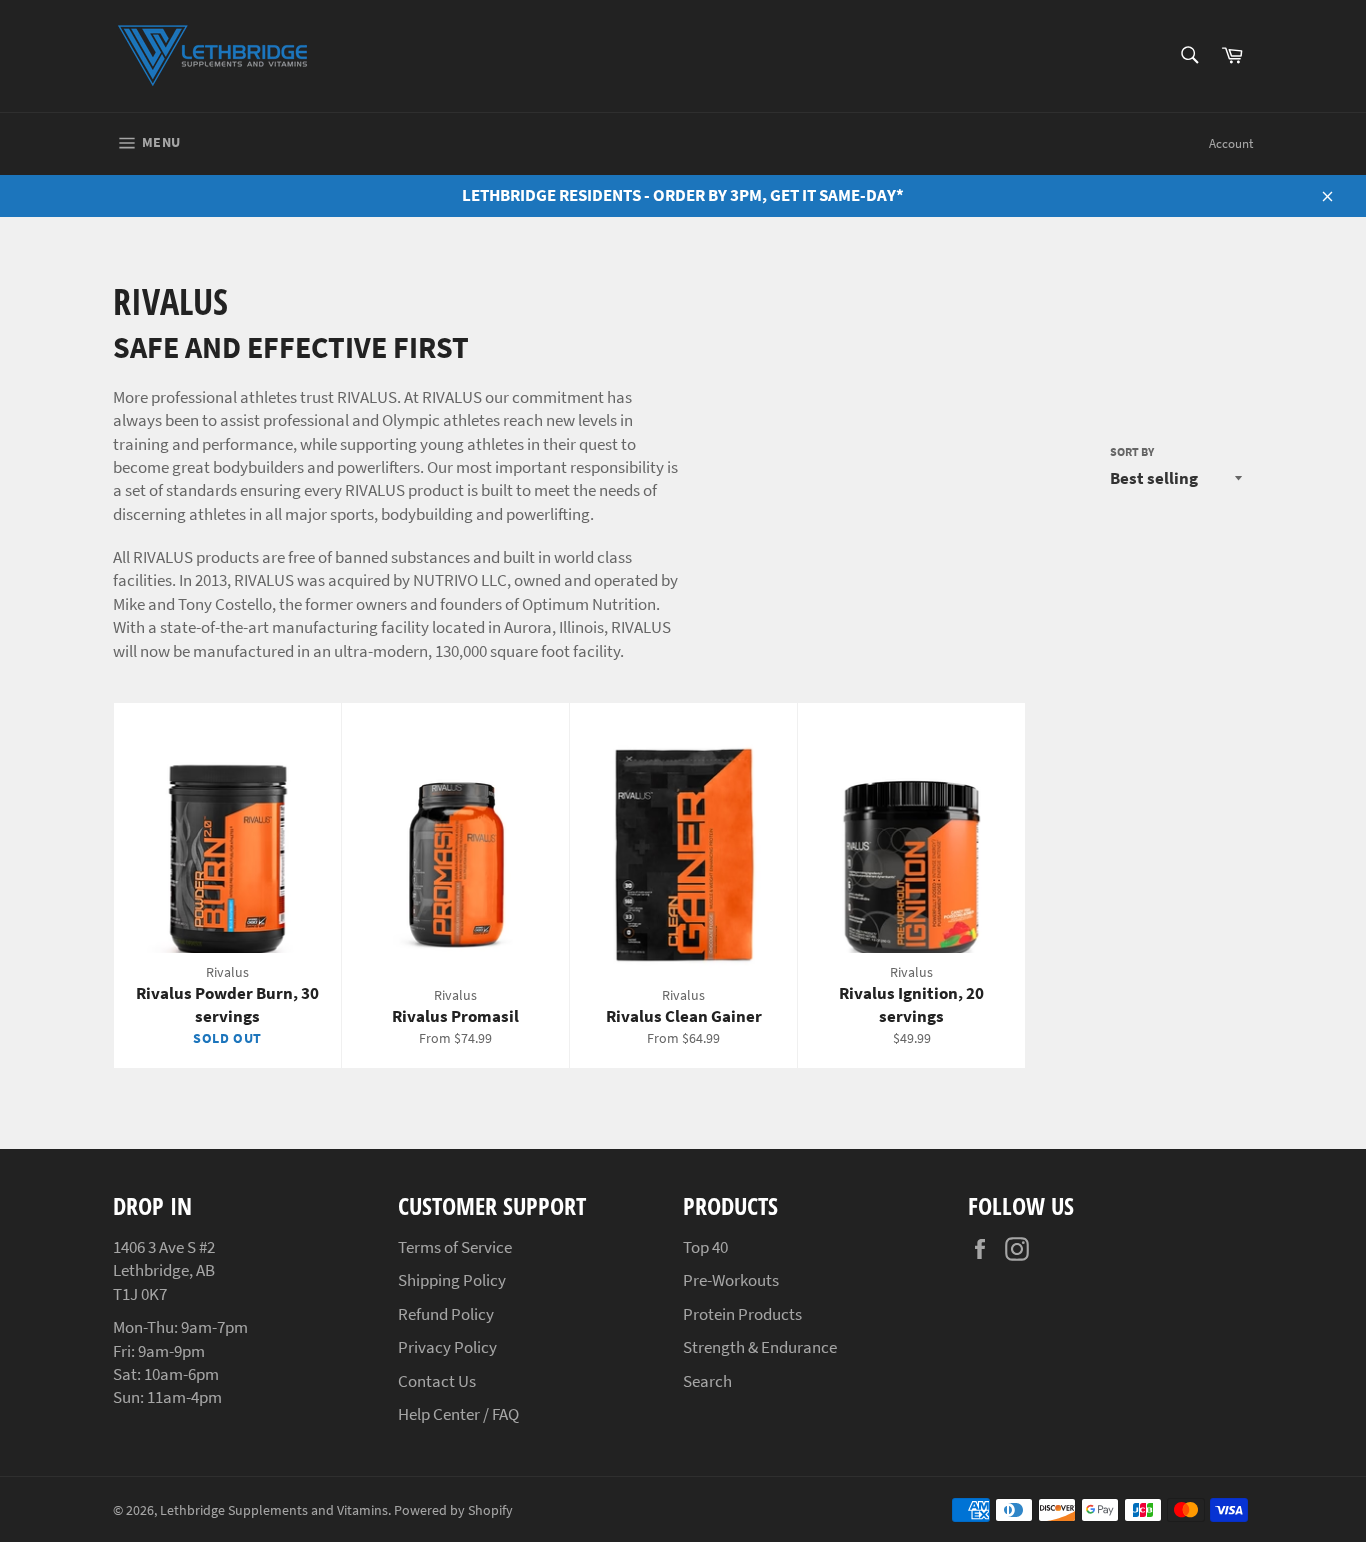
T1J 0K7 (140, 1294)
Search (707, 1381)
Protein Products (742, 1314)
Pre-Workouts (731, 1280)
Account (1231, 143)
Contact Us (437, 1381)
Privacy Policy (447, 1347)
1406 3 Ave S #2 (164, 1247)
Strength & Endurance (760, 1347)
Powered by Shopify (453, 1510)
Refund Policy (446, 1314)
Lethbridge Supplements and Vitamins (274, 1510)
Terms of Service (455, 1247)
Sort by (1132, 451)
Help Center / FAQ (458, 1414)
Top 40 (705, 1247)
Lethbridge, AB (164, 1270)
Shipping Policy (452, 1280)
